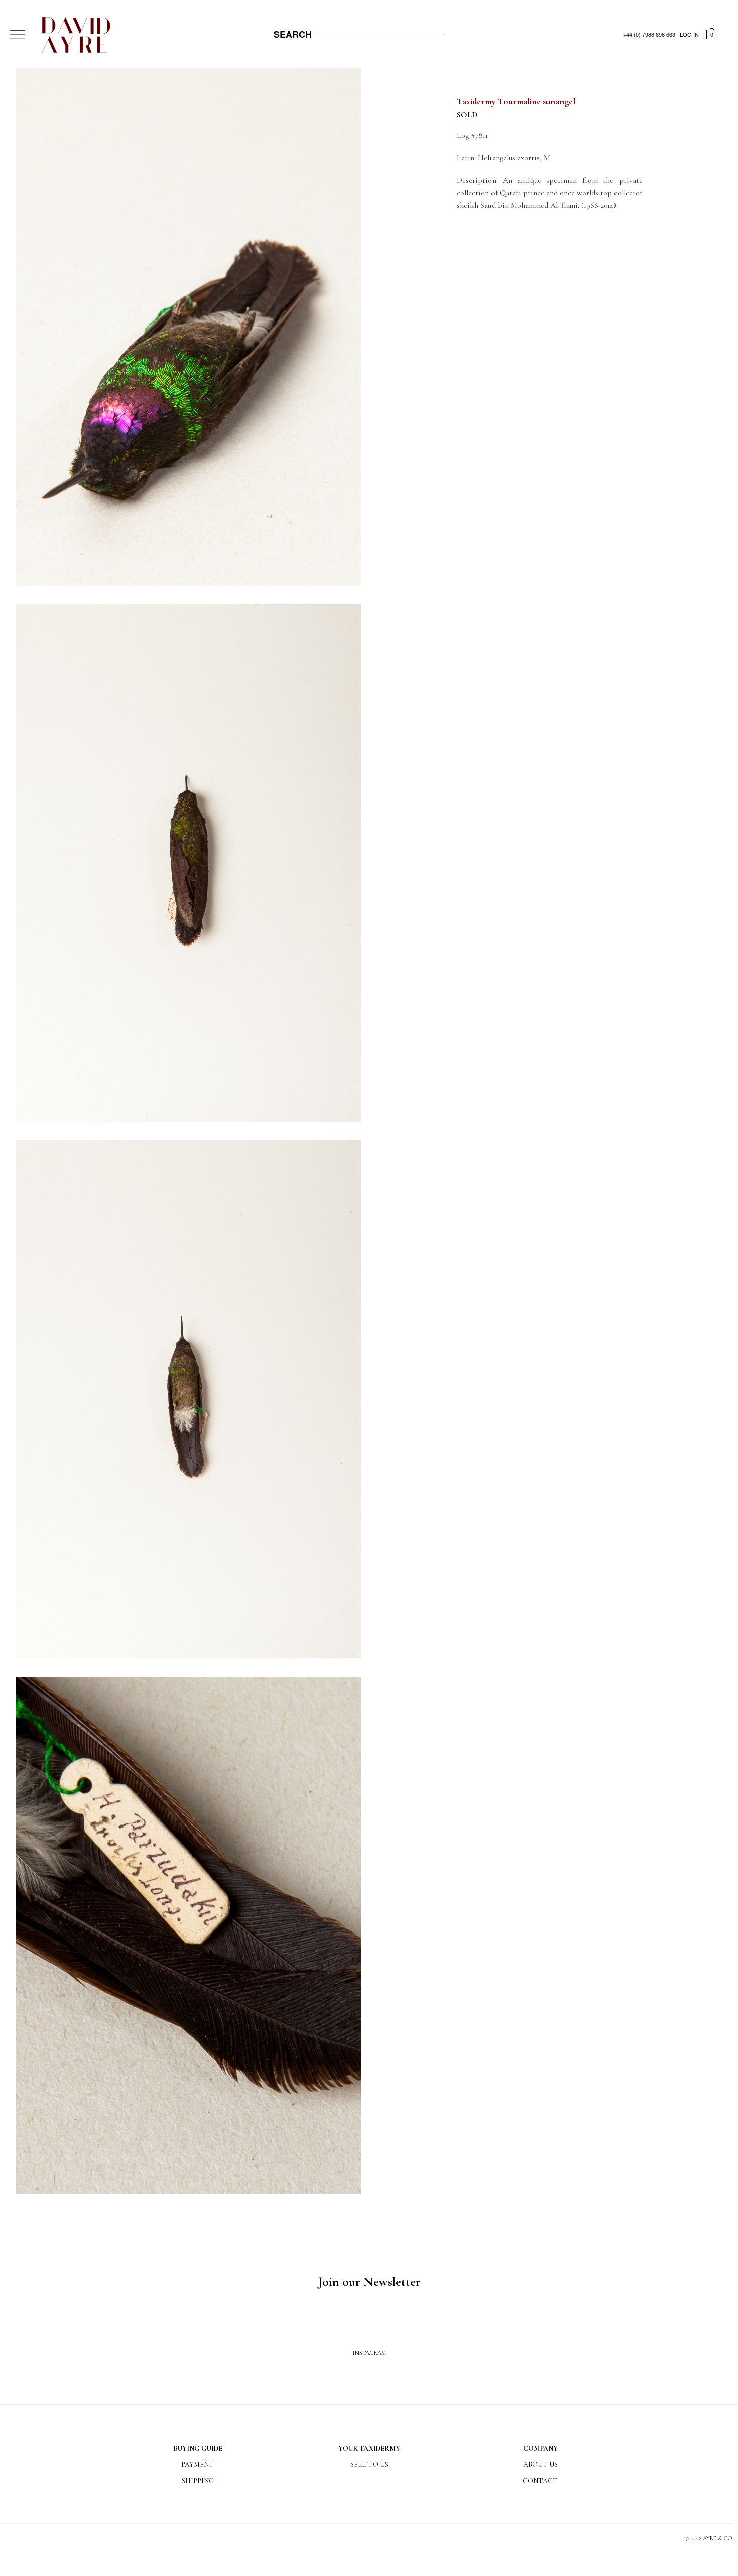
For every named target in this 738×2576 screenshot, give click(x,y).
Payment (198, 2465)
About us (540, 2465)
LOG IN (689, 34)
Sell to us (369, 2465)
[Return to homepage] (60, 51)
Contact (540, 2481)
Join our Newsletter (369, 2281)
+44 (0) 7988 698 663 (649, 34)
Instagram (369, 2353)
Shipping (198, 2481)
